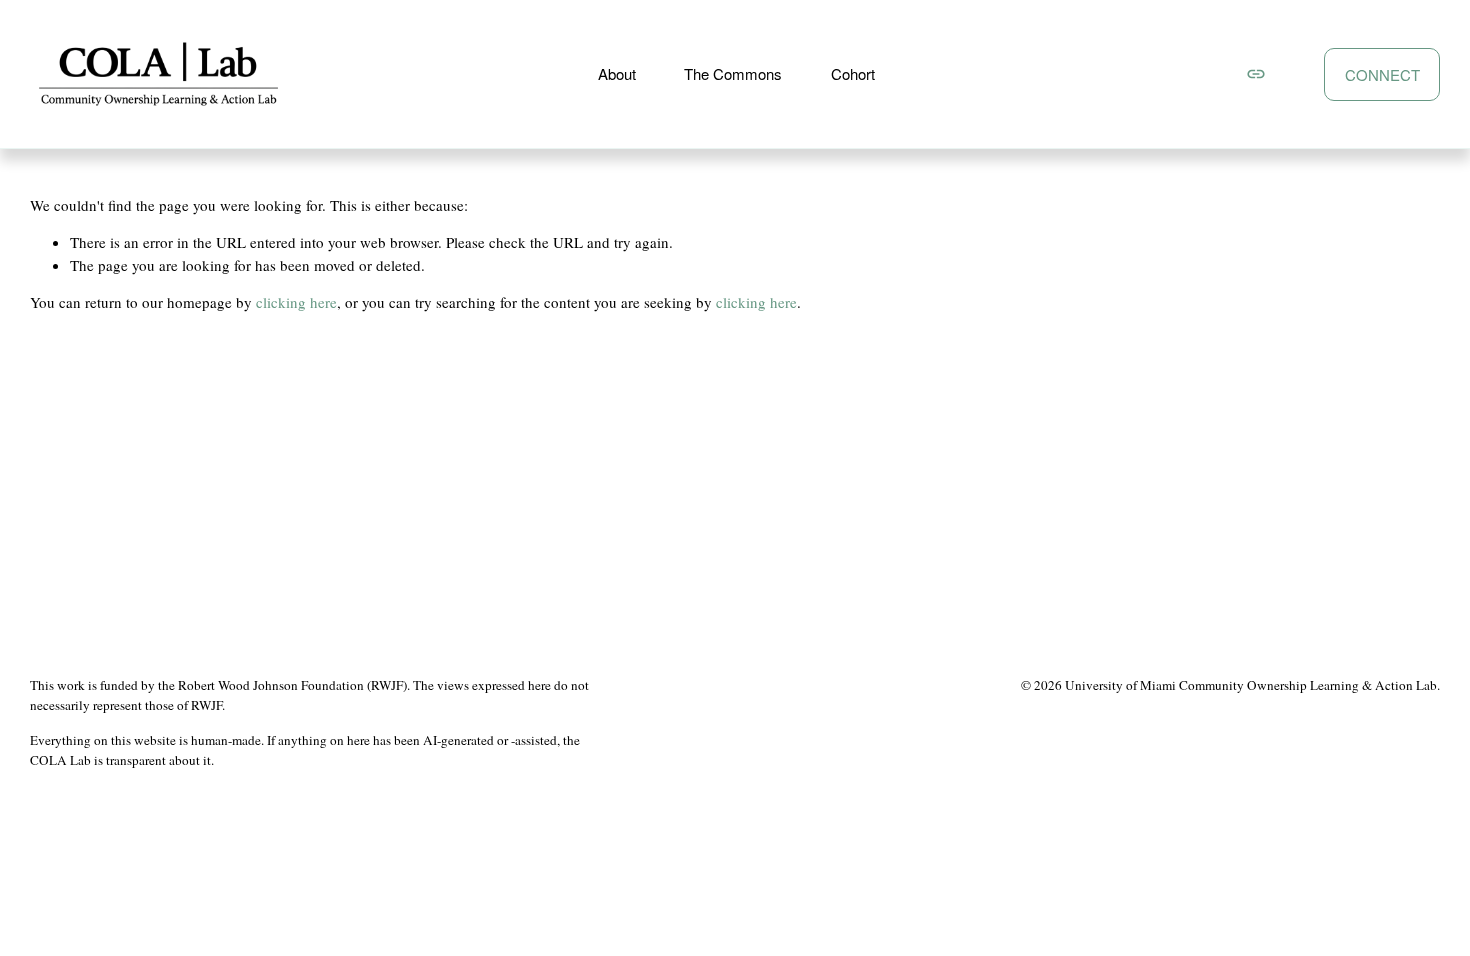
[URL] (1256, 74)
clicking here (296, 302)
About (617, 73)
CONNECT (1382, 74)
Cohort (853, 73)
